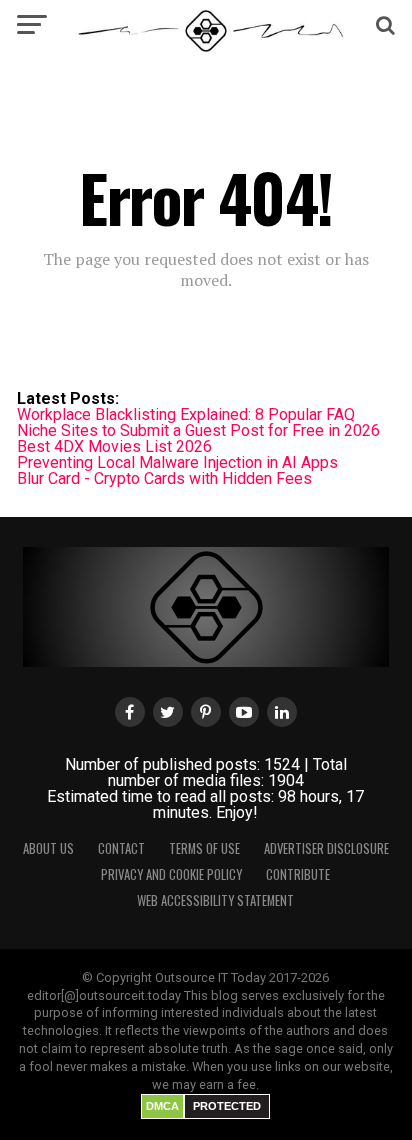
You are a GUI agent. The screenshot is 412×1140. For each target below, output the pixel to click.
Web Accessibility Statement (215, 900)
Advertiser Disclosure (326, 848)
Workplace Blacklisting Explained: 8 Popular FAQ (186, 414)
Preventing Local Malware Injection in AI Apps (177, 462)
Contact (121, 848)
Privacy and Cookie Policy (171, 874)
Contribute (298, 874)
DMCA (162, 1106)
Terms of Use (204, 848)
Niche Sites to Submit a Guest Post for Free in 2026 (198, 430)
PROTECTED (227, 1106)
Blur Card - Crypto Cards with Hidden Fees (164, 478)
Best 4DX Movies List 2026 (114, 446)
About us (48, 848)
